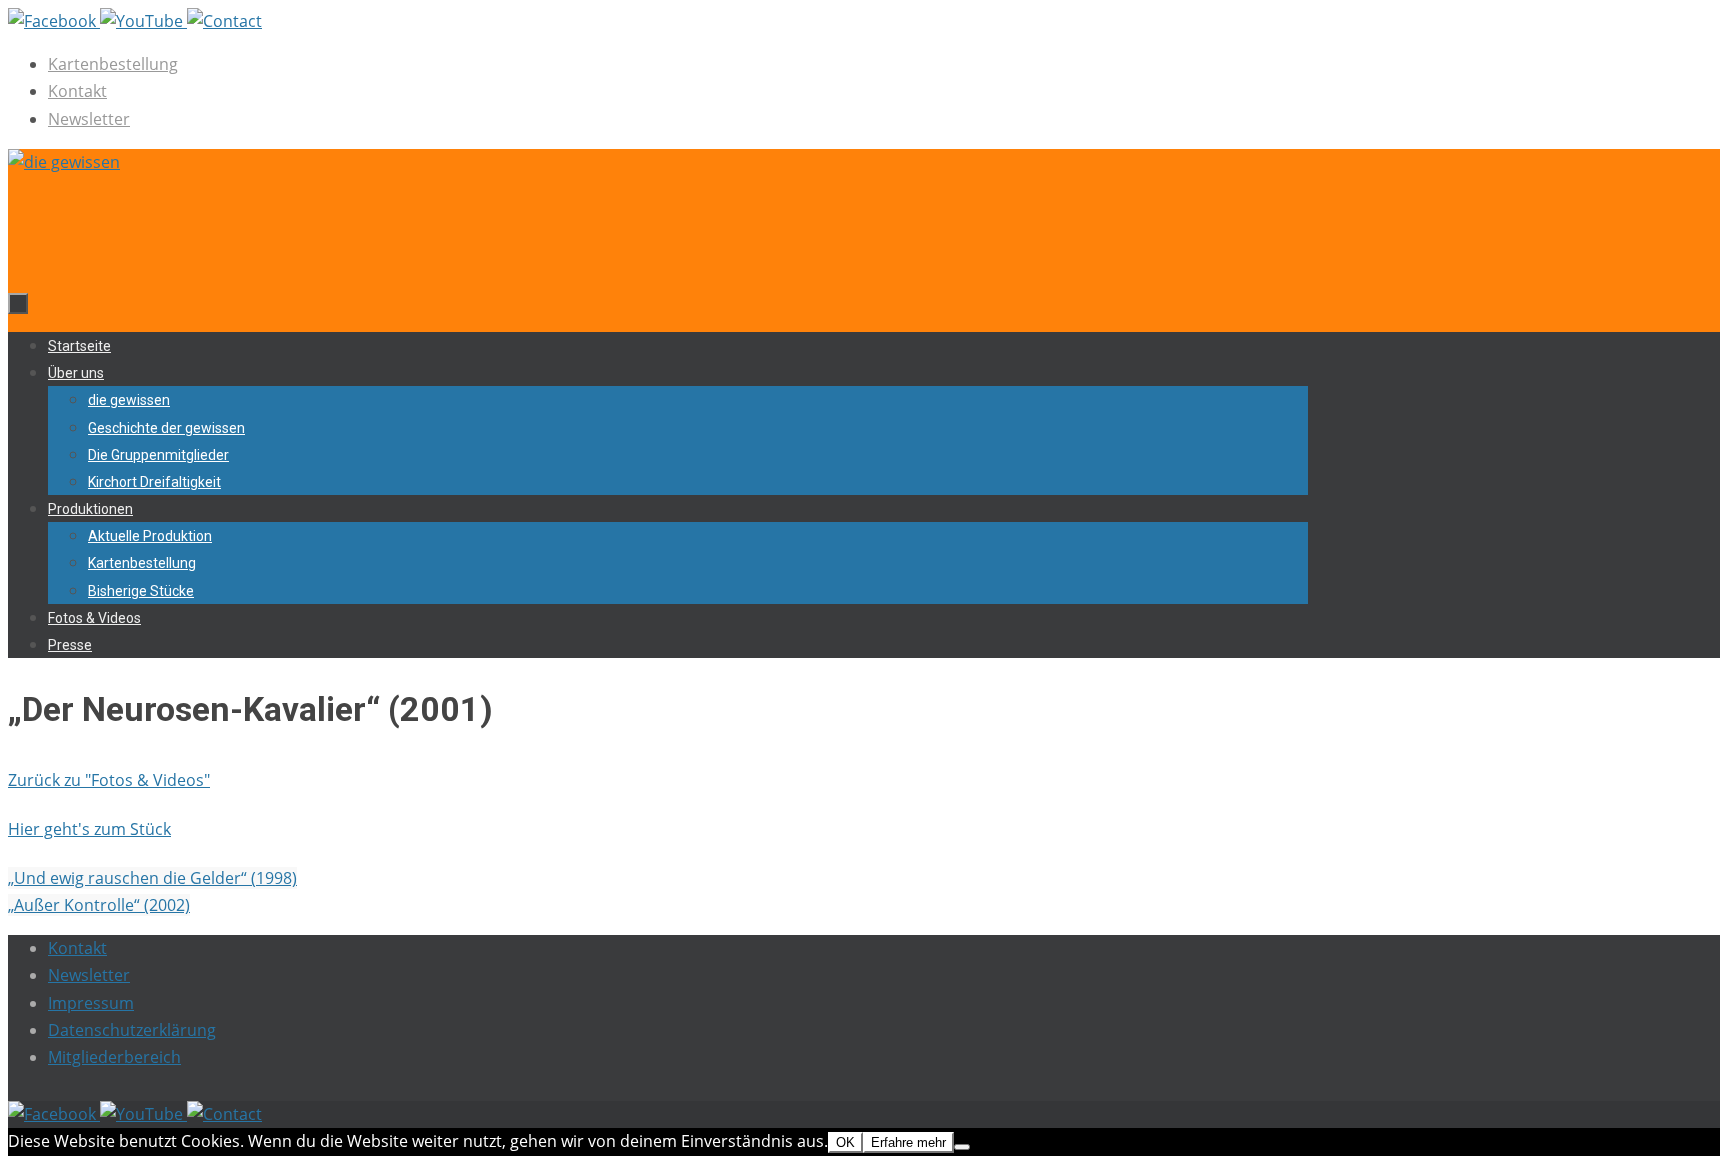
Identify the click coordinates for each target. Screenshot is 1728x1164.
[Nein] (962, 1147)
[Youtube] (143, 21)
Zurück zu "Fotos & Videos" (109, 780)
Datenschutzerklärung (132, 1030)
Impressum (91, 1003)
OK (845, 1142)
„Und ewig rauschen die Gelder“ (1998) (152, 878)
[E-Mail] (224, 21)
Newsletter (89, 119)
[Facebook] (54, 21)
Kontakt (77, 91)
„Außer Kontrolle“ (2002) (99, 905)
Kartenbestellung (113, 64)
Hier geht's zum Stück (89, 829)
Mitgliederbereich (114, 1057)
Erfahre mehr (908, 1142)
